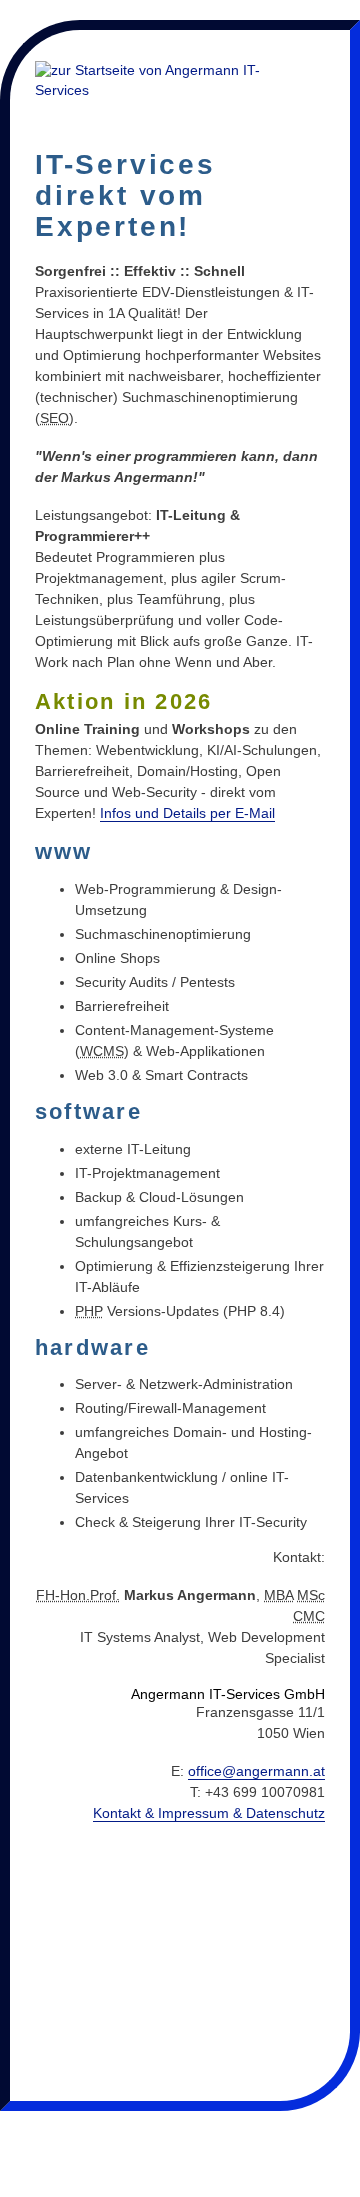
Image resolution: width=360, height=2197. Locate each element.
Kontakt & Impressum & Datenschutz (209, 1813)
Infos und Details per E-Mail (187, 813)
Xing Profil (38, 2132)
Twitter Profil (21, 2175)
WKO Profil (170, 2132)
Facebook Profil (286, 2132)
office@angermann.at (256, 1771)
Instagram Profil (329, 2132)
